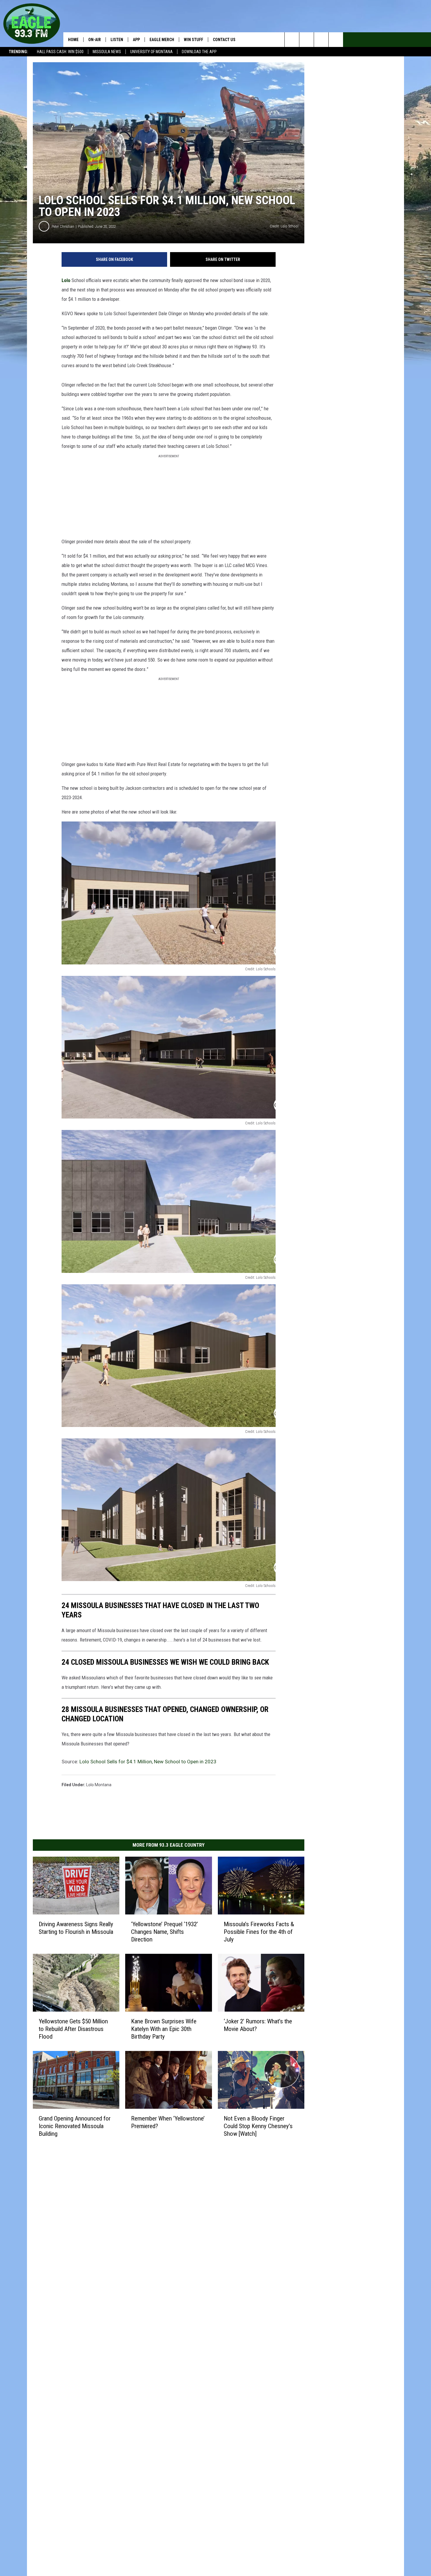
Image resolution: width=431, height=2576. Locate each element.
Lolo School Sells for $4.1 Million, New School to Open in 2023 (148, 1762)
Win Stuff (194, 40)
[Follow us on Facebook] (321, 40)
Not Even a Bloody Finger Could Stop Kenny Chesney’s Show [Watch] (258, 2126)
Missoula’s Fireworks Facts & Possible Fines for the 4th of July (259, 1932)
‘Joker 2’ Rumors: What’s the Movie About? (258, 2025)
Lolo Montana (99, 1785)
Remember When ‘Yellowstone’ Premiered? (168, 2122)
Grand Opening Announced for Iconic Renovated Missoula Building (75, 2126)
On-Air (95, 40)
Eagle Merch (162, 40)
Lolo (66, 280)
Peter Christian (63, 226)
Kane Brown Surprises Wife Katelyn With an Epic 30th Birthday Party (164, 2029)
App (136, 40)
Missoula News (107, 52)
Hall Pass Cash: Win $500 (60, 52)
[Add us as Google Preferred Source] (307, 40)
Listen (117, 40)
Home (73, 40)
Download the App (199, 52)
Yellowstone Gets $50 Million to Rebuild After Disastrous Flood (73, 2029)
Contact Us (224, 40)
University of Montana (151, 52)
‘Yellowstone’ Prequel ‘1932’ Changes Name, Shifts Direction (164, 1932)
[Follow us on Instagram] (336, 40)
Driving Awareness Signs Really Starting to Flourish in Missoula (76, 1928)
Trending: (18, 52)
